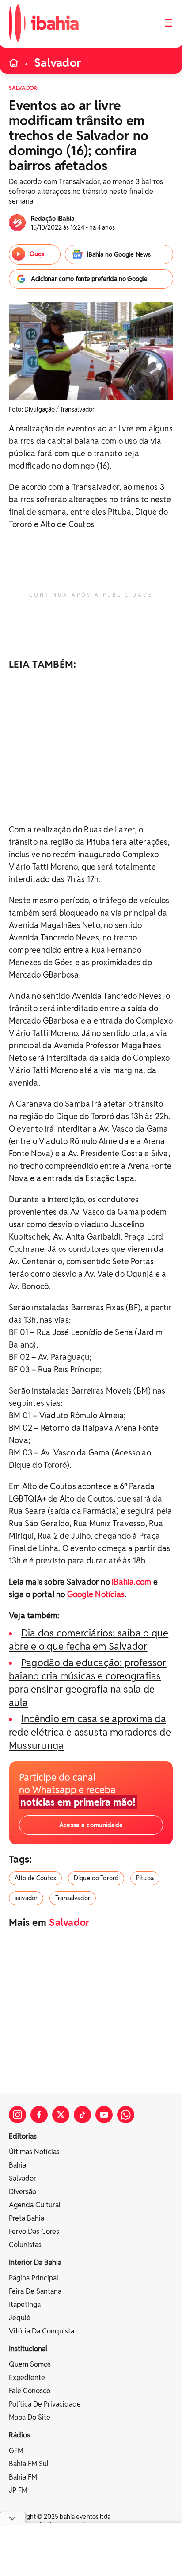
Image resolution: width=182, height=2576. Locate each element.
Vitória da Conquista (42, 2331)
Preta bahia (27, 2218)
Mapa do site (30, 2417)
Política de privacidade (45, 2404)
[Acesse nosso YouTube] (104, 2115)
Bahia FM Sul (29, 2464)
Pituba (145, 1878)
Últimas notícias (34, 2152)
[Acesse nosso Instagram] (17, 2115)
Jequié (20, 2318)
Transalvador (73, 1898)
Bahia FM (23, 2477)
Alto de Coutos (35, 1878)
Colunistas (25, 2245)
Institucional (28, 2349)
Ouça (37, 254)
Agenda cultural (35, 2205)
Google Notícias (96, 1594)
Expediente (27, 2378)
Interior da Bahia (35, 2262)
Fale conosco (30, 2391)
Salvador (57, 63)
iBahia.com (131, 1582)
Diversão (23, 2192)
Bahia (17, 2165)
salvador (26, 1898)
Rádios (19, 2435)
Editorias (23, 2136)
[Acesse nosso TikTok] (82, 2115)
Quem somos (30, 2364)
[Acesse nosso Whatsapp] (126, 2115)
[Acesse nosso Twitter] (61, 2115)
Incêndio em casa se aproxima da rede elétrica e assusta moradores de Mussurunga (90, 1732)
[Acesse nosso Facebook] (39, 2115)
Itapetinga (25, 2305)
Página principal (34, 2278)
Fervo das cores (34, 2231)
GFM (16, 2451)
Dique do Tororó (96, 1878)
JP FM (18, 2490)
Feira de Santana (35, 2291)
